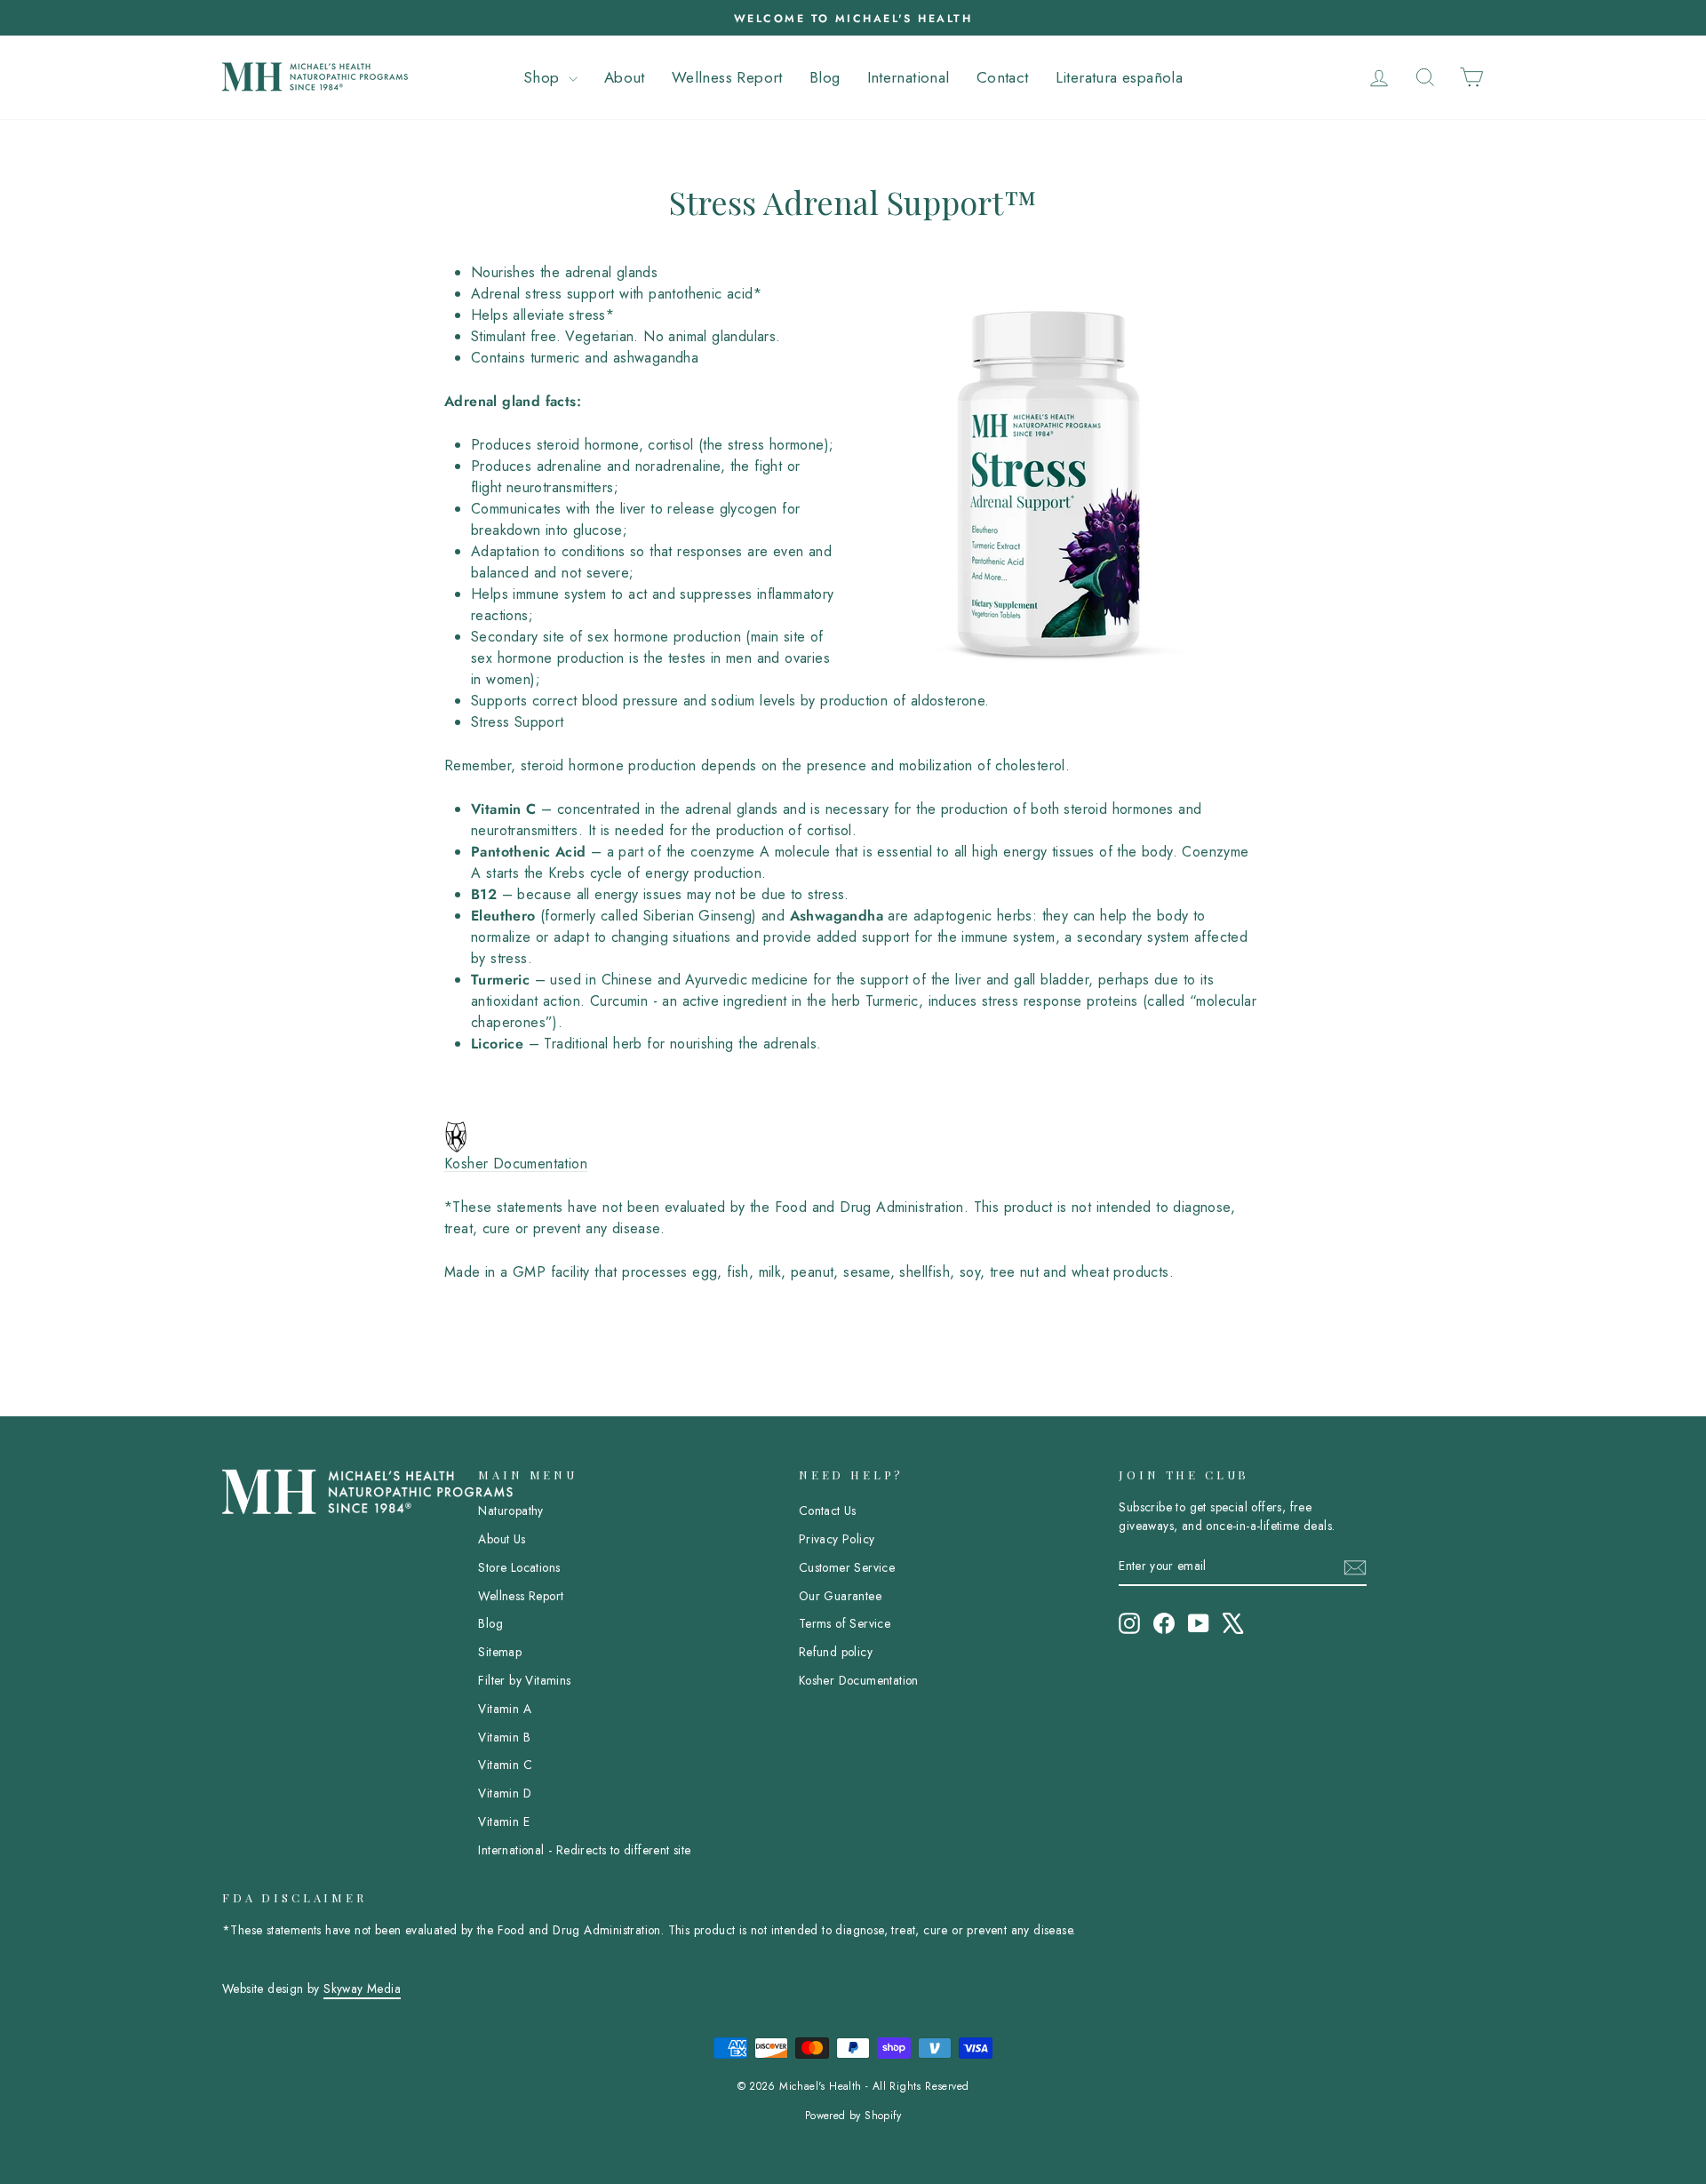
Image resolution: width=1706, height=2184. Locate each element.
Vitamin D (505, 1793)
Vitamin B (504, 1737)
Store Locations (519, 1567)
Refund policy (836, 1652)
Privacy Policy (837, 1539)
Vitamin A (505, 1709)
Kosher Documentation (516, 1164)
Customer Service (847, 1567)
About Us (502, 1539)
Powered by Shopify (853, 2116)
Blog (825, 77)
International (909, 77)
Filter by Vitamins (524, 1680)
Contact (1003, 77)
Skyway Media (362, 1989)
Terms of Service (845, 1623)
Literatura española (1120, 77)
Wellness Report (727, 77)
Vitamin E (504, 1821)
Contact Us (828, 1510)
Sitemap (500, 1652)
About (625, 77)
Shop (544, 77)
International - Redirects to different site (584, 1850)
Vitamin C (505, 1765)
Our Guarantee (840, 1596)
